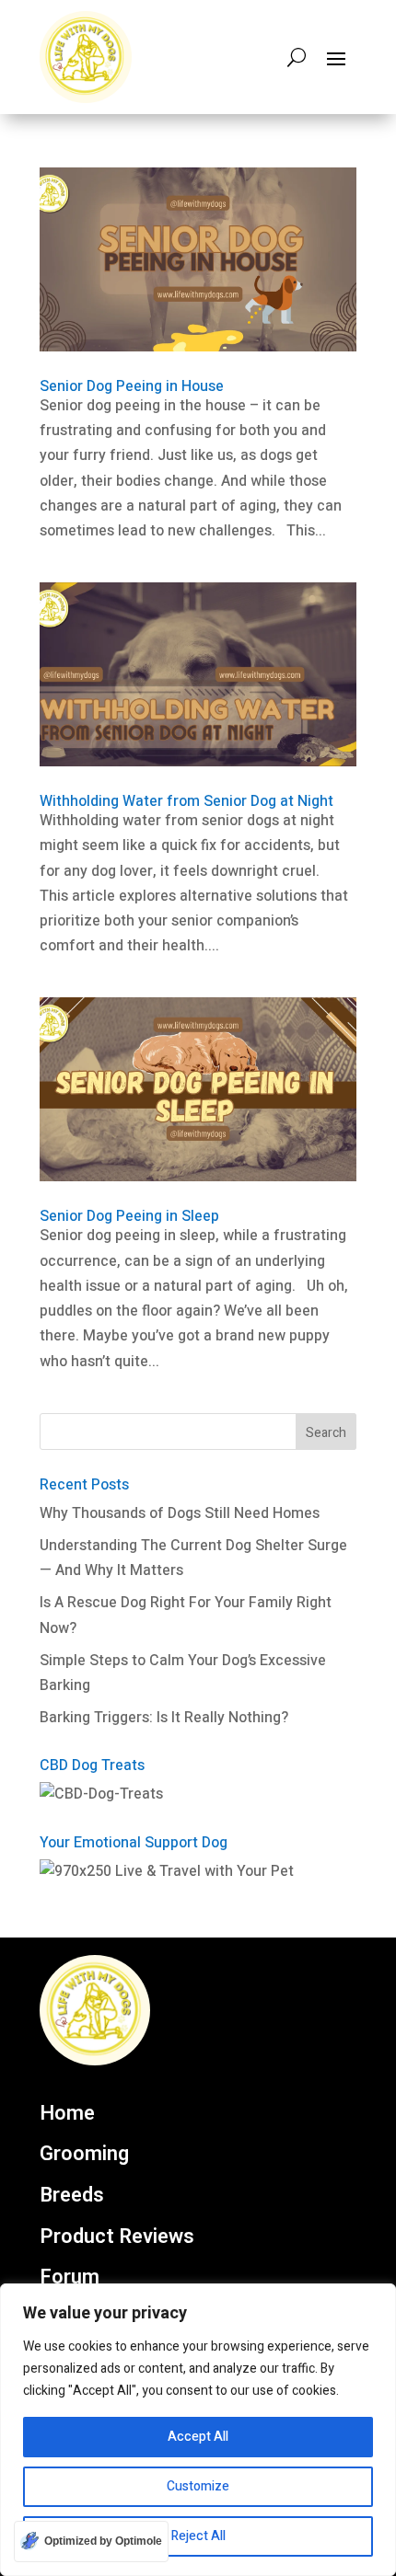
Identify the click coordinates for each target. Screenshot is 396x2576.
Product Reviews (117, 2237)
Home (67, 2114)
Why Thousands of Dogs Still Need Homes (180, 1513)
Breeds (72, 2196)
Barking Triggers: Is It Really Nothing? (164, 1718)
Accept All (198, 2437)
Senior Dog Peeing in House (132, 386)
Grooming (84, 2155)
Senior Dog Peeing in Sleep (129, 1216)
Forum (70, 2278)
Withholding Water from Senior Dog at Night (186, 801)
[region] (198, 2430)
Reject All (198, 2536)
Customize (198, 2486)
